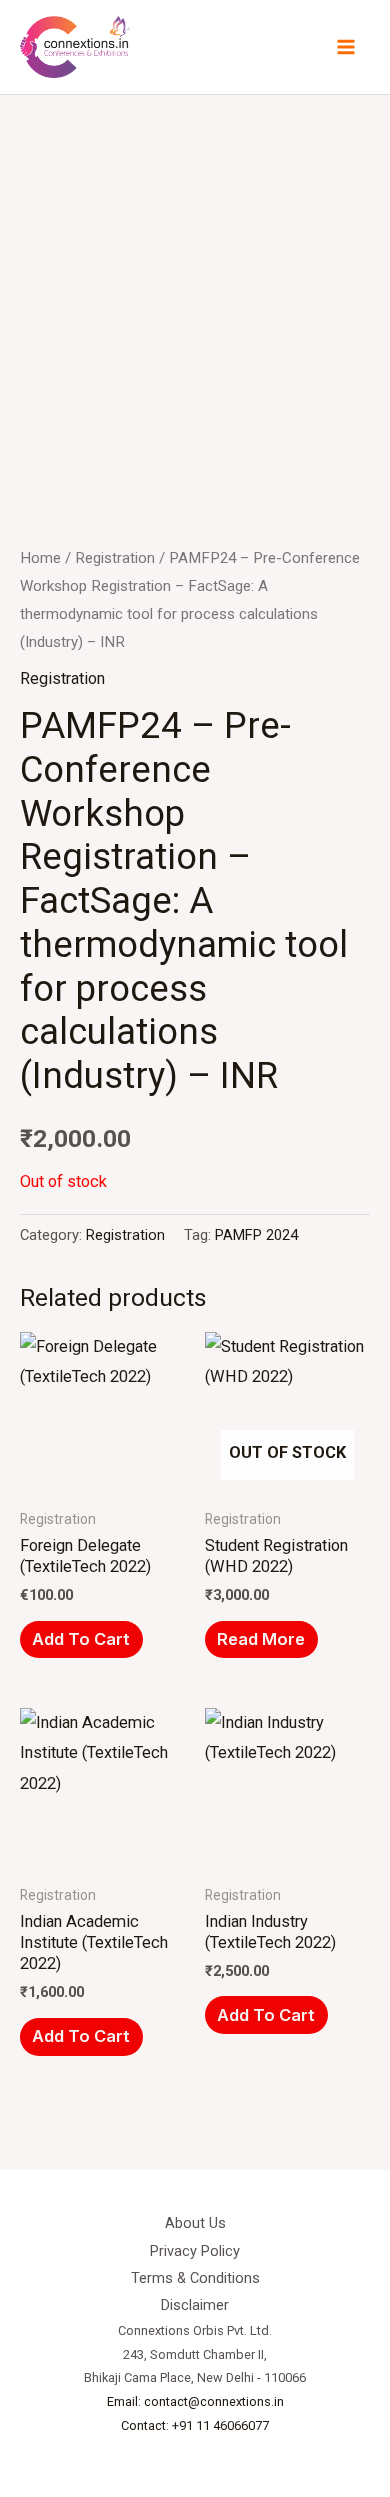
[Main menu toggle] (345, 47)
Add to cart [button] (81, 1639)
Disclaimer (195, 2305)
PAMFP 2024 (256, 1235)
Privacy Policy (195, 2251)
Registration (115, 558)
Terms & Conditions (195, 2278)
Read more (261, 1639)
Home (40, 558)
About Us (195, 2223)
